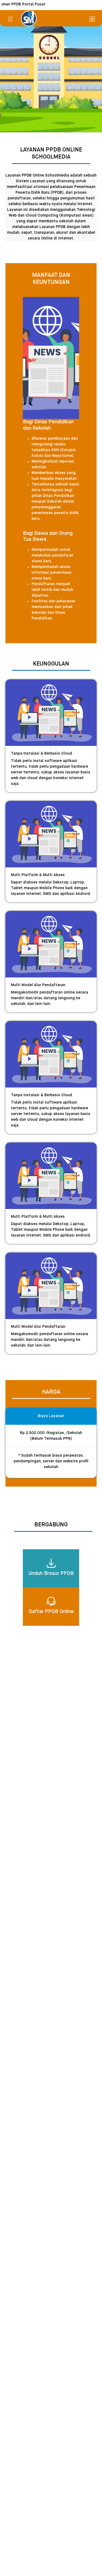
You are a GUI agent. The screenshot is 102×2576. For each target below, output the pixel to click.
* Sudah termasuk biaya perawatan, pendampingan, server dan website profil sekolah (51, 1461)
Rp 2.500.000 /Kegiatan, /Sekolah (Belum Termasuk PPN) (51, 1436)
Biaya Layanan (51, 1416)
